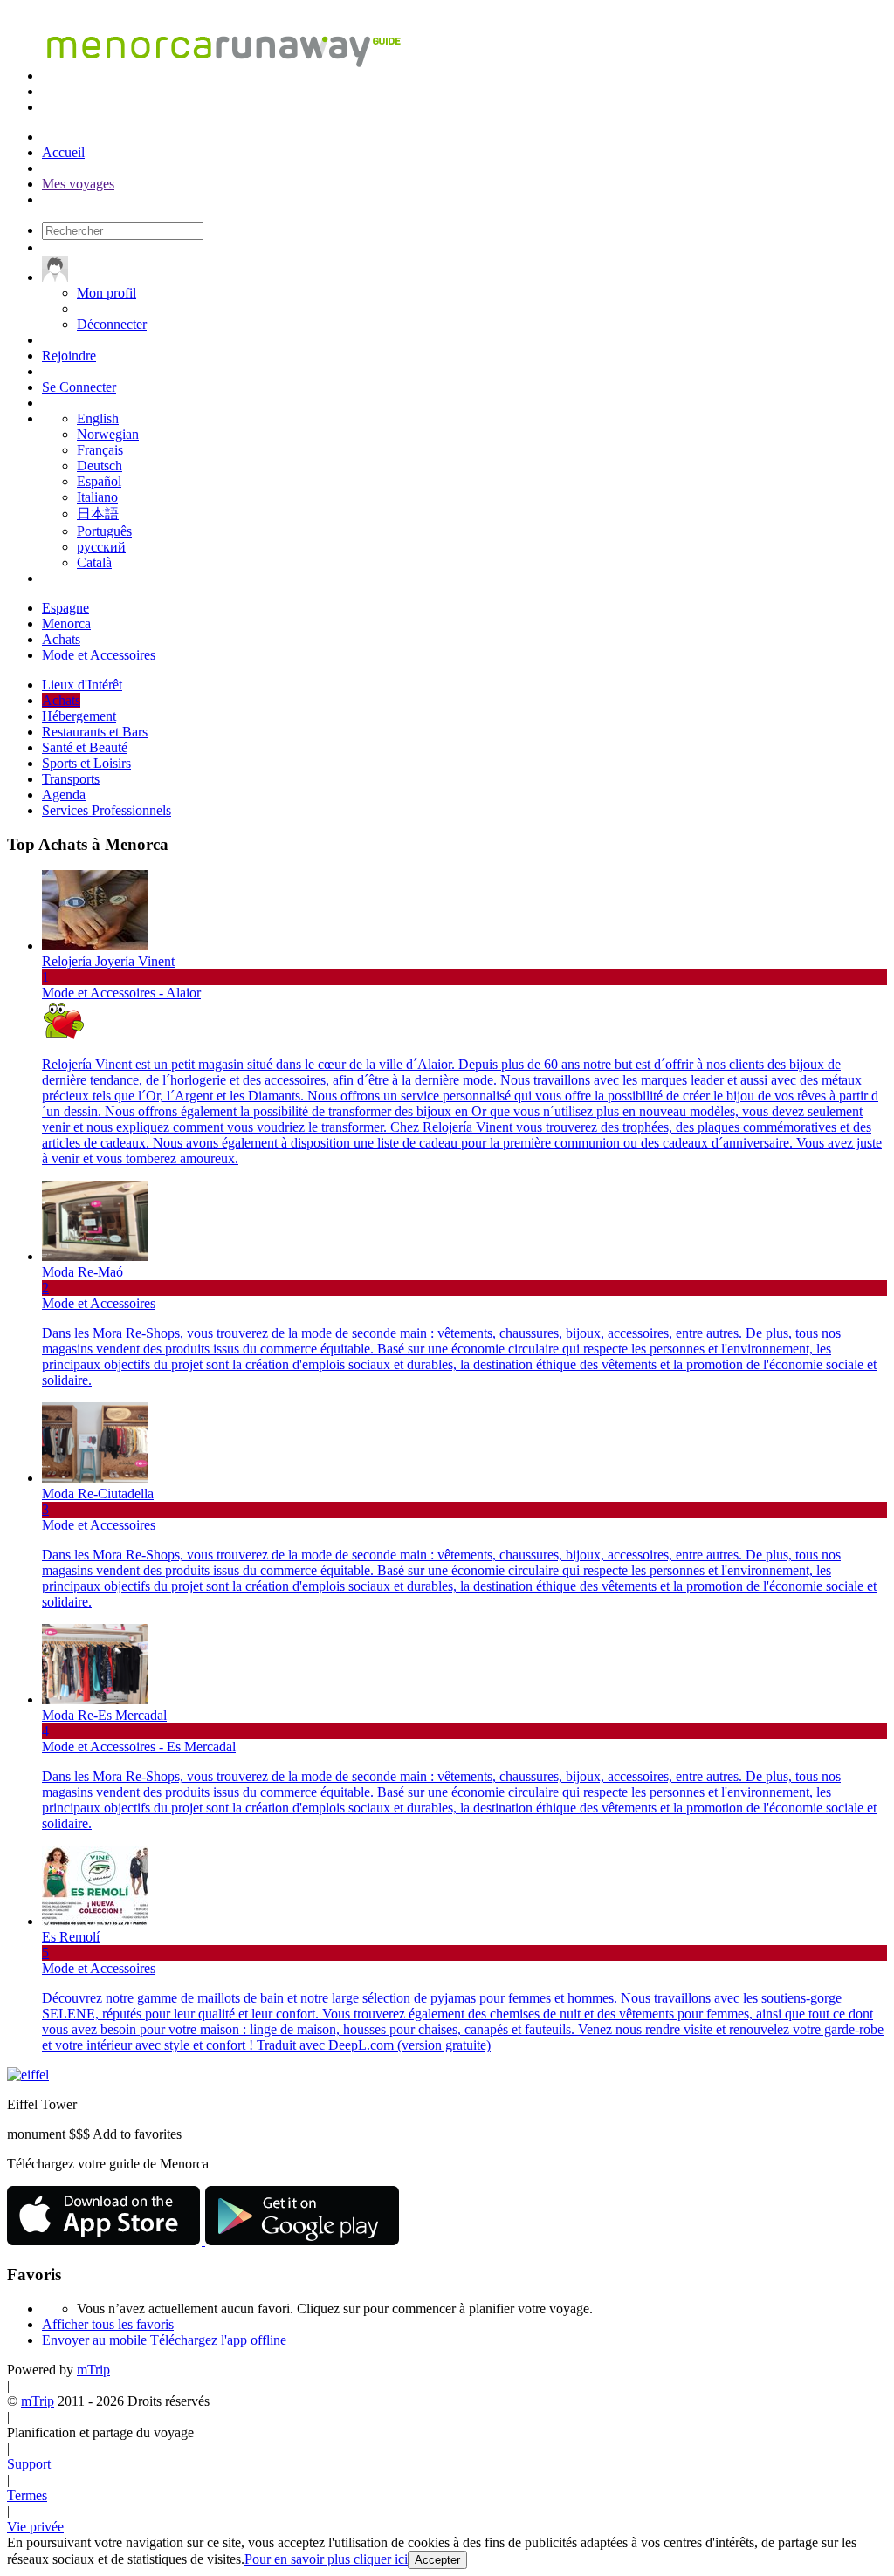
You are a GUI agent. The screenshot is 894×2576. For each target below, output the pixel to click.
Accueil (63, 152)
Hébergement (79, 716)
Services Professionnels (107, 810)
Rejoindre (69, 356)
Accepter (437, 2560)
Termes (27, 2495)
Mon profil (107, 293)
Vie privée (35, 2527)
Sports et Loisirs (86, 763)
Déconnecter (112, 324)
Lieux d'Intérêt (82, 685)
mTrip (93, 2370)
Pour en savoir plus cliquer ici (326, 2559)
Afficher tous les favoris (108, 2324)
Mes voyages (78, 184)
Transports (71, 779)
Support (29, 2464)
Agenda (64, 795)
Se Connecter (79, 387)
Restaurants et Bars (95, 732)
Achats (61, 700)
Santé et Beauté (85, 747)
